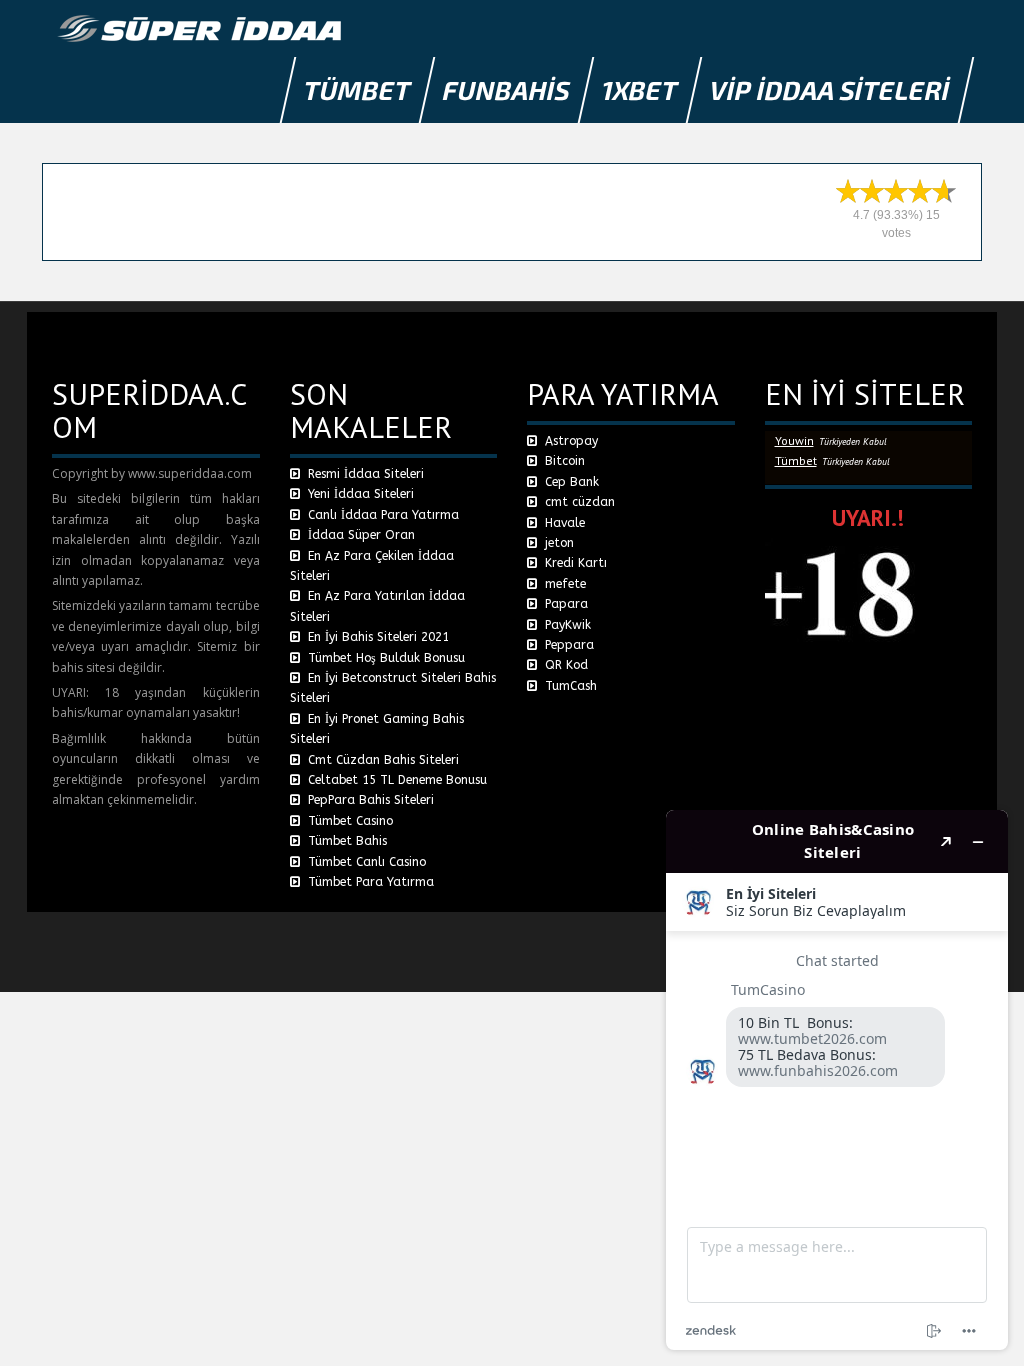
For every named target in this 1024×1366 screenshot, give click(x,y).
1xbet (640, 89)
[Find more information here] (837, 1080)
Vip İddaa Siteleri (830, 89)
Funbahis (507, 89)
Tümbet (358, 89)
